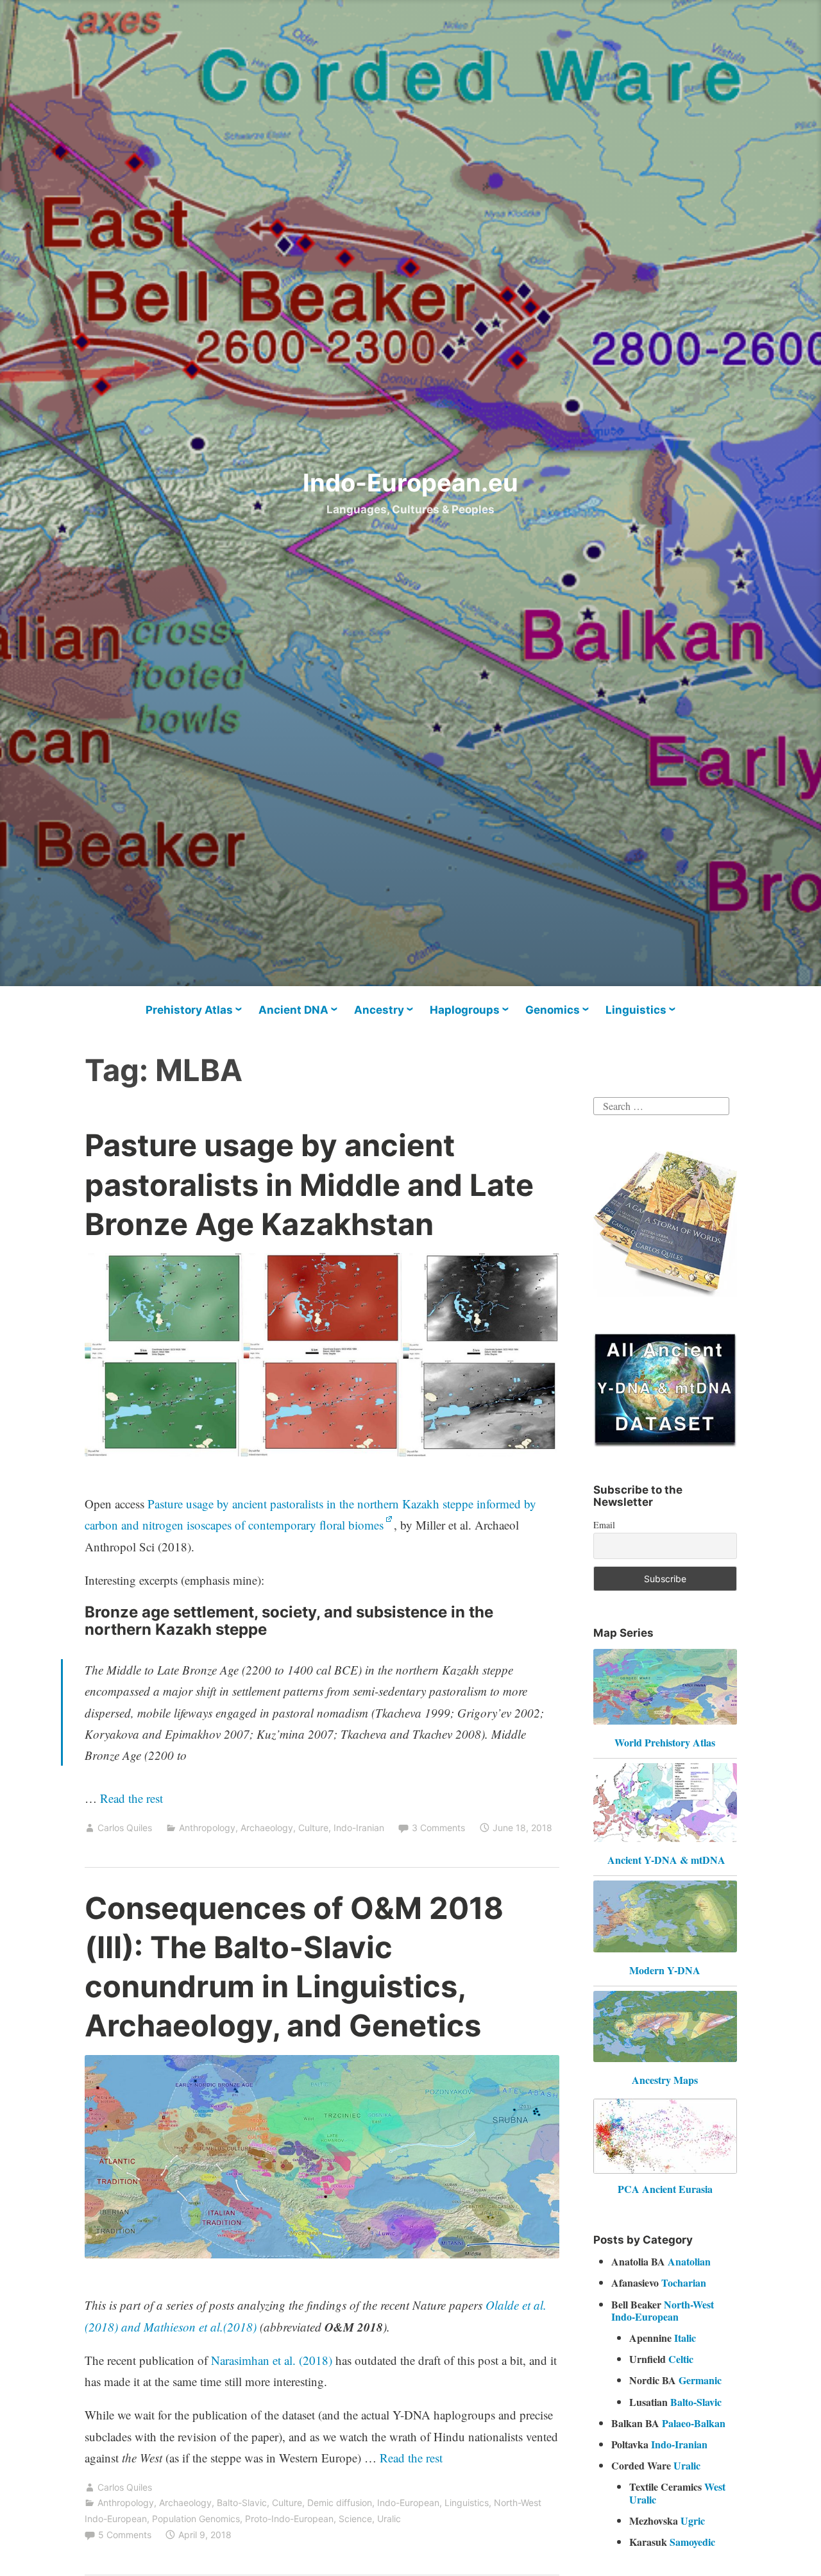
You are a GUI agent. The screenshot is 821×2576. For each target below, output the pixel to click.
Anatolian (689, 2261)
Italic (685, 2338)
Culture (313, 1828)
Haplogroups (465, 1010)
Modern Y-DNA (665, 1970)
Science (355, 2519)
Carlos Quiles (125, 1828)
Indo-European (408, 2503)
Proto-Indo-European (289, 2519)
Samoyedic (692, 2542)
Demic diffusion (340, 2503)
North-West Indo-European (663, 2310)
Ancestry (379, 1010)
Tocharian (684, 2282)
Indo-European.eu (410, 482)
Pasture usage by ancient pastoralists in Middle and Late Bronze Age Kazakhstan (309, 1184)
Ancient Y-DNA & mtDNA (666, 1860)
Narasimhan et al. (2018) (272, 2360)
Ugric (693, 2521)
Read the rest (133, 1798)
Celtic (681, 2359)
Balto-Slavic (242, 2503)
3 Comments (438, 1828)
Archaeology (267, 1828)
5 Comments (125, 2535)
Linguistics (636, 1010)
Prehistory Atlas (189, 1010)
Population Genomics (196, 2519)
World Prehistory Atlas (665, 1742)
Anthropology (207, 1828)
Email (604, 1525)
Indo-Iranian (359, 1828)
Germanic (700, 2380)
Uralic (389, 2519)
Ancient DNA (293, 1010)
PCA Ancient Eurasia (665, 2189)
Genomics (553, 1010)
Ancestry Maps (665, 2080)
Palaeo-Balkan (694, 2423)
